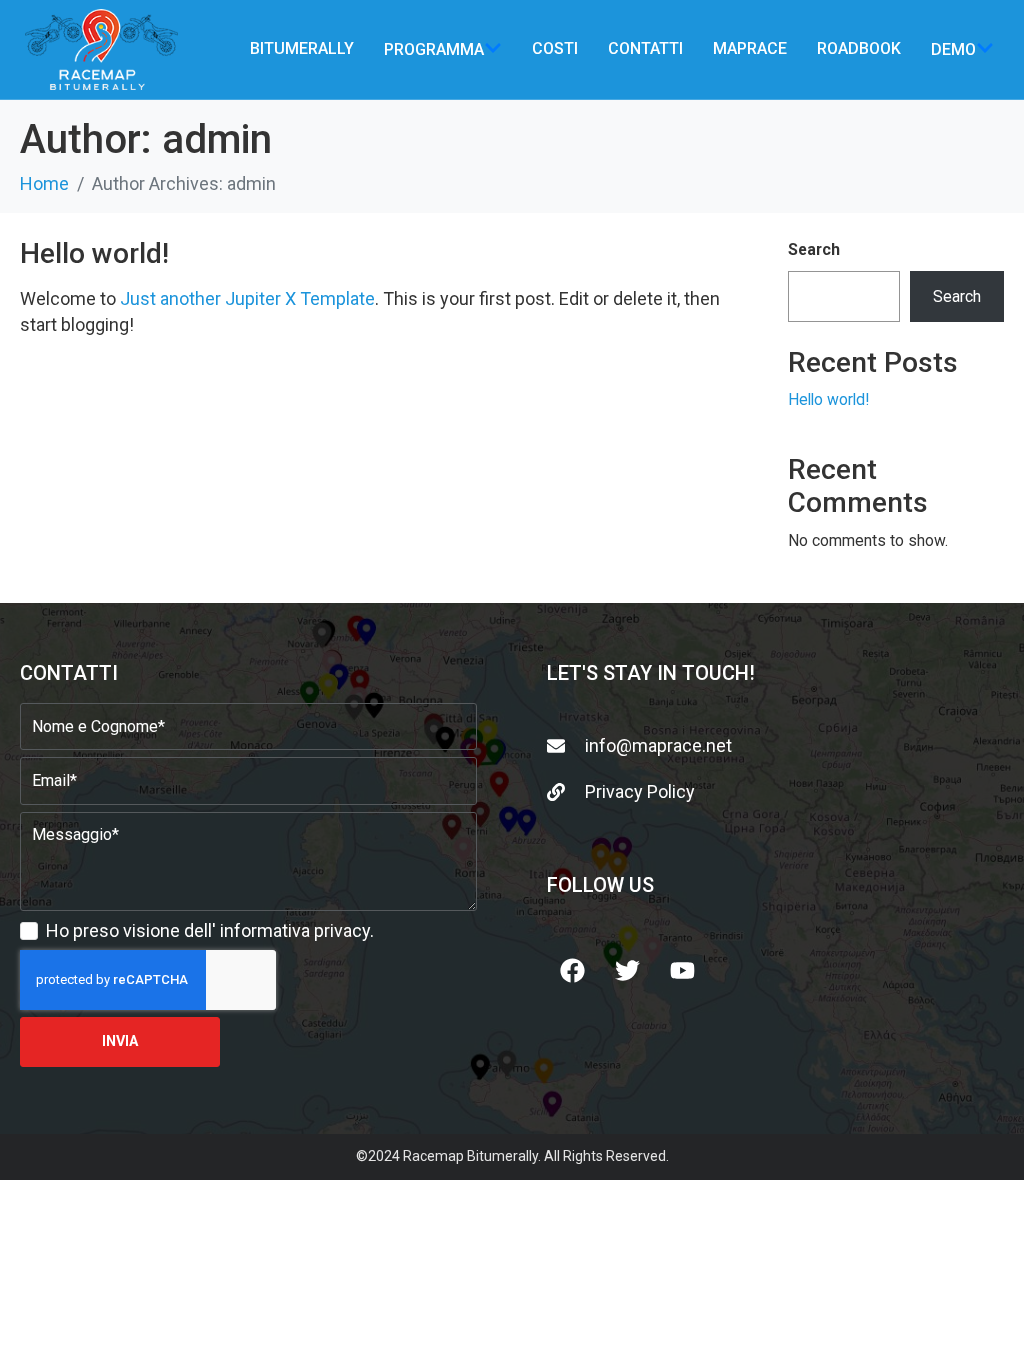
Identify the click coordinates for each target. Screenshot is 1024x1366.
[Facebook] (572, 970)
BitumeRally (302, 48)
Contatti (645, 48)
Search (814, 249)
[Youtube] (682, 970)
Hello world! (94, 253)
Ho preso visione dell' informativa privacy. (210, 931)
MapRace (750, 48)
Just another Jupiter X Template (247, 298)
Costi (555, 48)
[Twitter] (627, 970)
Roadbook (859, 48)
